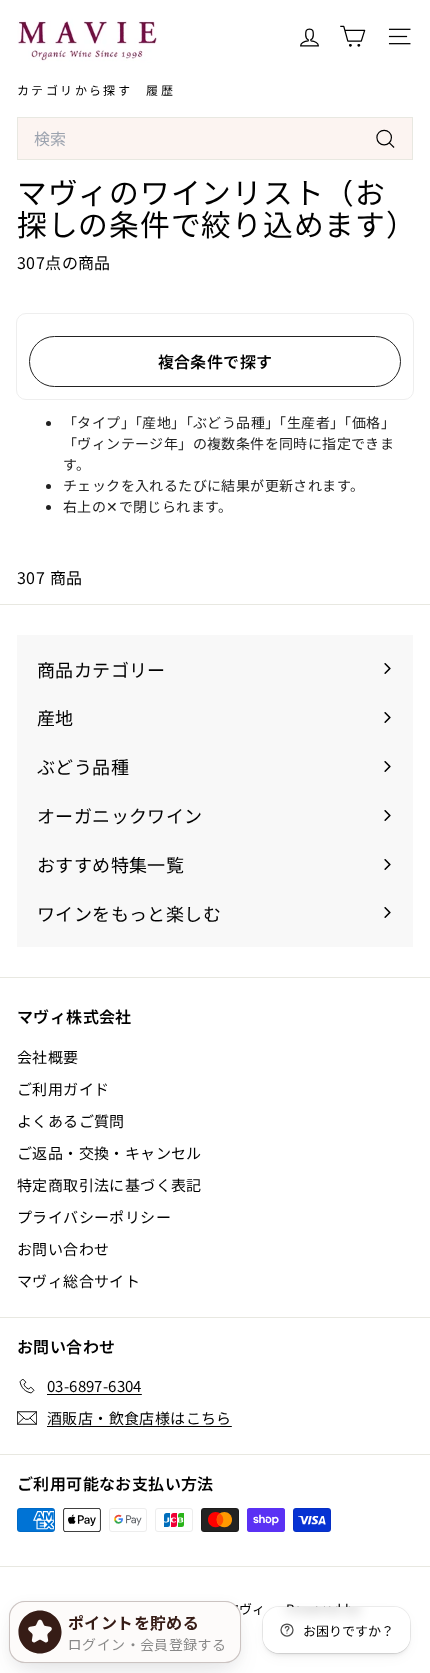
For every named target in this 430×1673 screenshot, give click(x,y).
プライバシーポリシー (94, 1216)
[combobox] (215, 139)
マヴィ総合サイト (78, 1280)
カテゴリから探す (74, 89)
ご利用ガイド (63, 1088)
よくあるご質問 (71, 1120)
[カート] (352, 36)
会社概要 (48, 1056)
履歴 (160, 89)
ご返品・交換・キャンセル (109, 1152)
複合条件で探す (215, 361)
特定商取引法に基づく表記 (109, 1184)
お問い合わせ (63, 1248)
